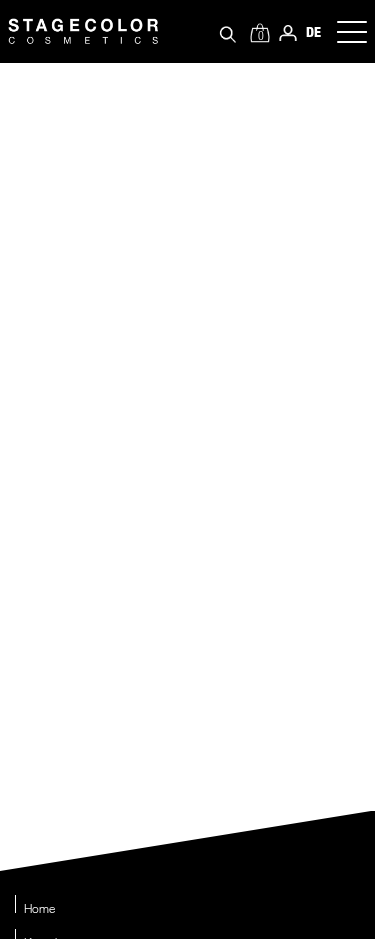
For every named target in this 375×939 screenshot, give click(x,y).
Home (39, 908)
